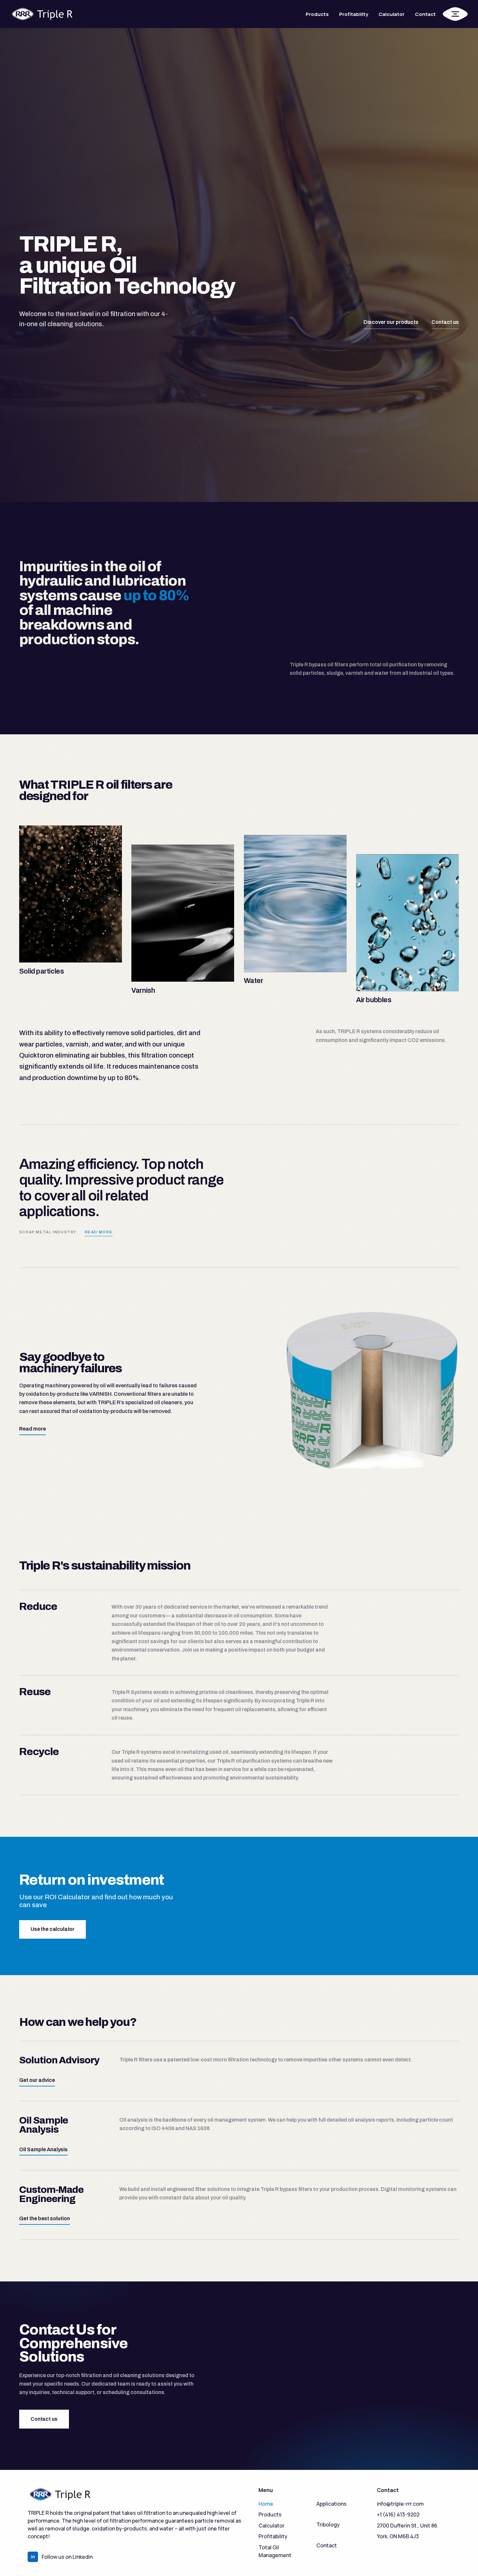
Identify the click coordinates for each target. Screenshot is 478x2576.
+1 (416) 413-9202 (398, 2514)
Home (266, 2504)
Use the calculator (53, 1929)
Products (317, 14)
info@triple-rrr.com (400, 2504)
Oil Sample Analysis (43, 2149)
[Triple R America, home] (42, 14)
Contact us (445, 322)
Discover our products (391, 322)
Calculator (392, 14)
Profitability (354, 14)
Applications (332, 2504)
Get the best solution (45, 2218)
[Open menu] (455, 14)
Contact (425, 14)
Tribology (328, 2525)
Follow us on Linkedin (62, 2557)
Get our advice (37, 2080)
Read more (99, 1232)
